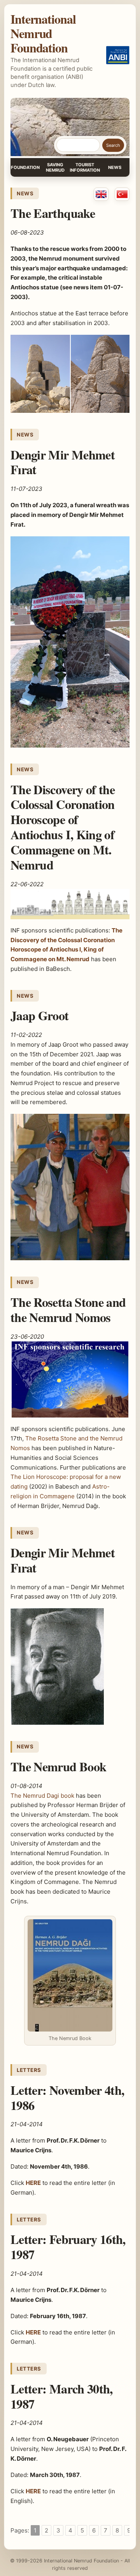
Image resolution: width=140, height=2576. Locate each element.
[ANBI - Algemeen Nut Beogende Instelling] (118, 55)
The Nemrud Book (58, 1766)
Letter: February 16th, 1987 (68, 2247)
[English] (101, 194)
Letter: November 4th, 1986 (67, 2098)
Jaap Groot (40, 1015)
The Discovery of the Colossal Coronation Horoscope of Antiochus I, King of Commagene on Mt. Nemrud (63, 827)
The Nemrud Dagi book (42, 1796)
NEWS (115, 167)
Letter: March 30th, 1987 (62, 2396)
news (25, 193)
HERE (33, 2491)
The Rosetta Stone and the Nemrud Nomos (68, 1310)
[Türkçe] (122, 194)
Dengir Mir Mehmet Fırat (63, 462)
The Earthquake (53, 213)
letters (29, 2070)
